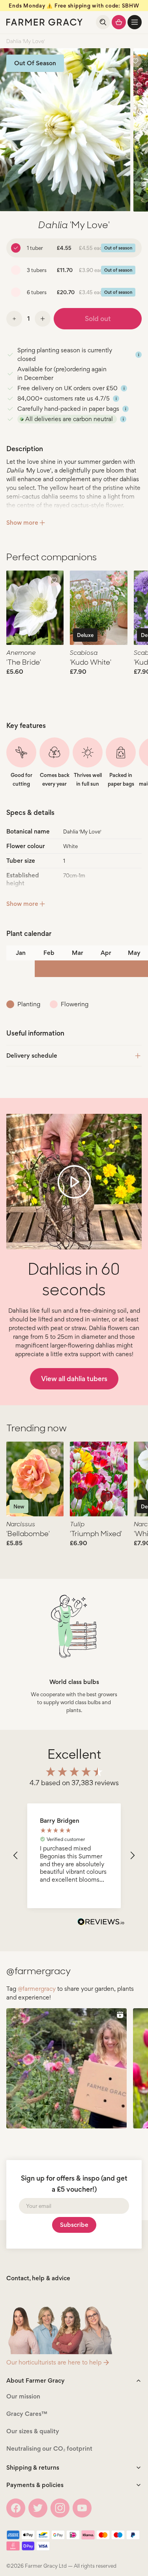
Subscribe (74, 2225)
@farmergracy (37, 1989)
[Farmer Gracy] (44, 22)
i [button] (139, 355)
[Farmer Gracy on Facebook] (16, 2508)
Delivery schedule (32, 1056)
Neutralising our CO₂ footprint (49, 2448)
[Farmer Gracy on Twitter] (38, 2508)
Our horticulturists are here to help (54, 2362)
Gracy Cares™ (27, 2414)
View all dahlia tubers (74, 1379)
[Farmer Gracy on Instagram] (60, 2508)
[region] (74, 1856)
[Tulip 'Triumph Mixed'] (98, 1479)
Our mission (23, 2396)
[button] (135, 22)
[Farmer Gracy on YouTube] (82, 2508)
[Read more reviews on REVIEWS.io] (101, 1923)
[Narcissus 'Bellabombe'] (35, 1479)
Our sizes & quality (33, 2431)
